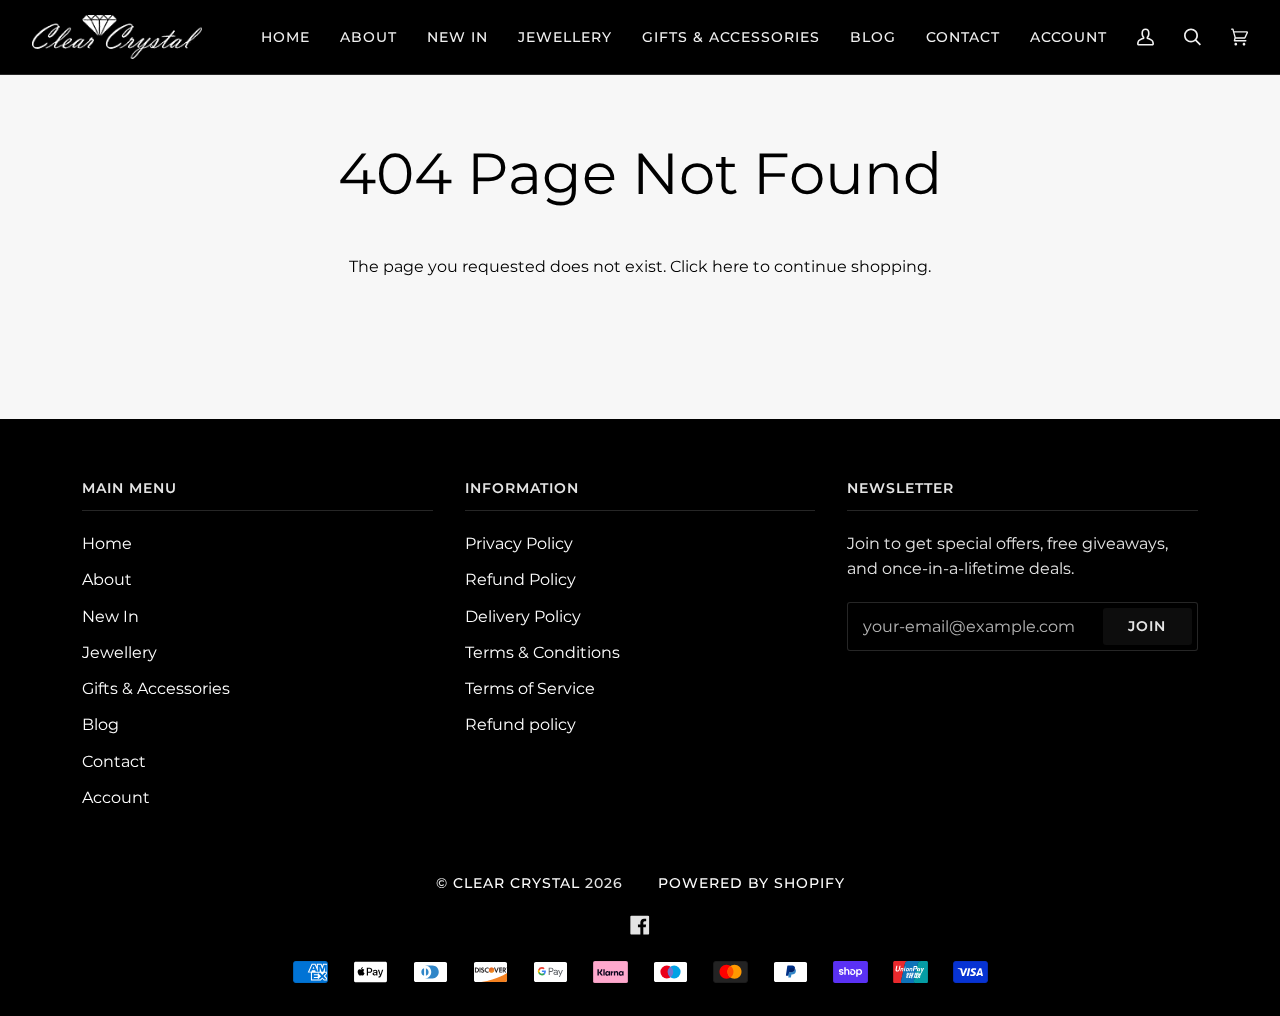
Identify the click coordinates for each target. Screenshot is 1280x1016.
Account (116, 797)
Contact (114, 761)
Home (107, 543)
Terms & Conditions (542, 652)
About (107, 579)
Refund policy (520, 724)
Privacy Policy (519, 543)
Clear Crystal (516, 883)
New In (110, 616)
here (730, 266)
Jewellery (119, 652)
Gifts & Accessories (156, 688)
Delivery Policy (523, 616)
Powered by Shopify (751, 883)
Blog (100, 724)
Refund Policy (520, 579)
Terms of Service (530, 688)
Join (1147, 626)
